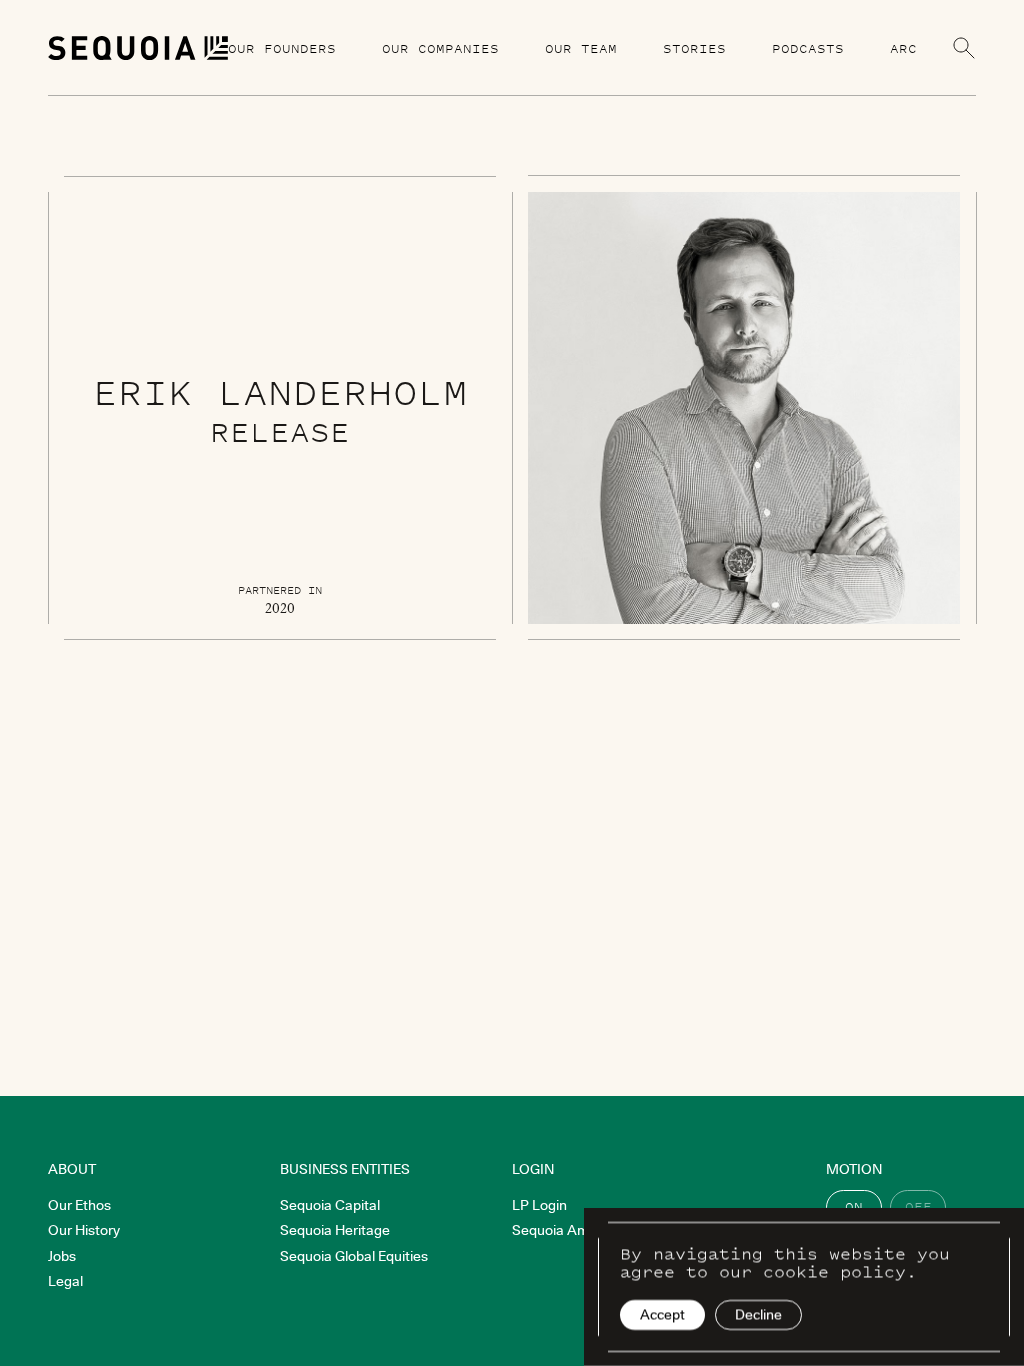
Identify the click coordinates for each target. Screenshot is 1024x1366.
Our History (84, 1230)
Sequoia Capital (330, 1205)
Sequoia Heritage (335, 1230)
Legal (65, 1281)
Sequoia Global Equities (354, 1256)
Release (280, 431)
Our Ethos (79, 1205)
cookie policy (834, 1271)
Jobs (62, 1256)
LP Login (539, 1205)
